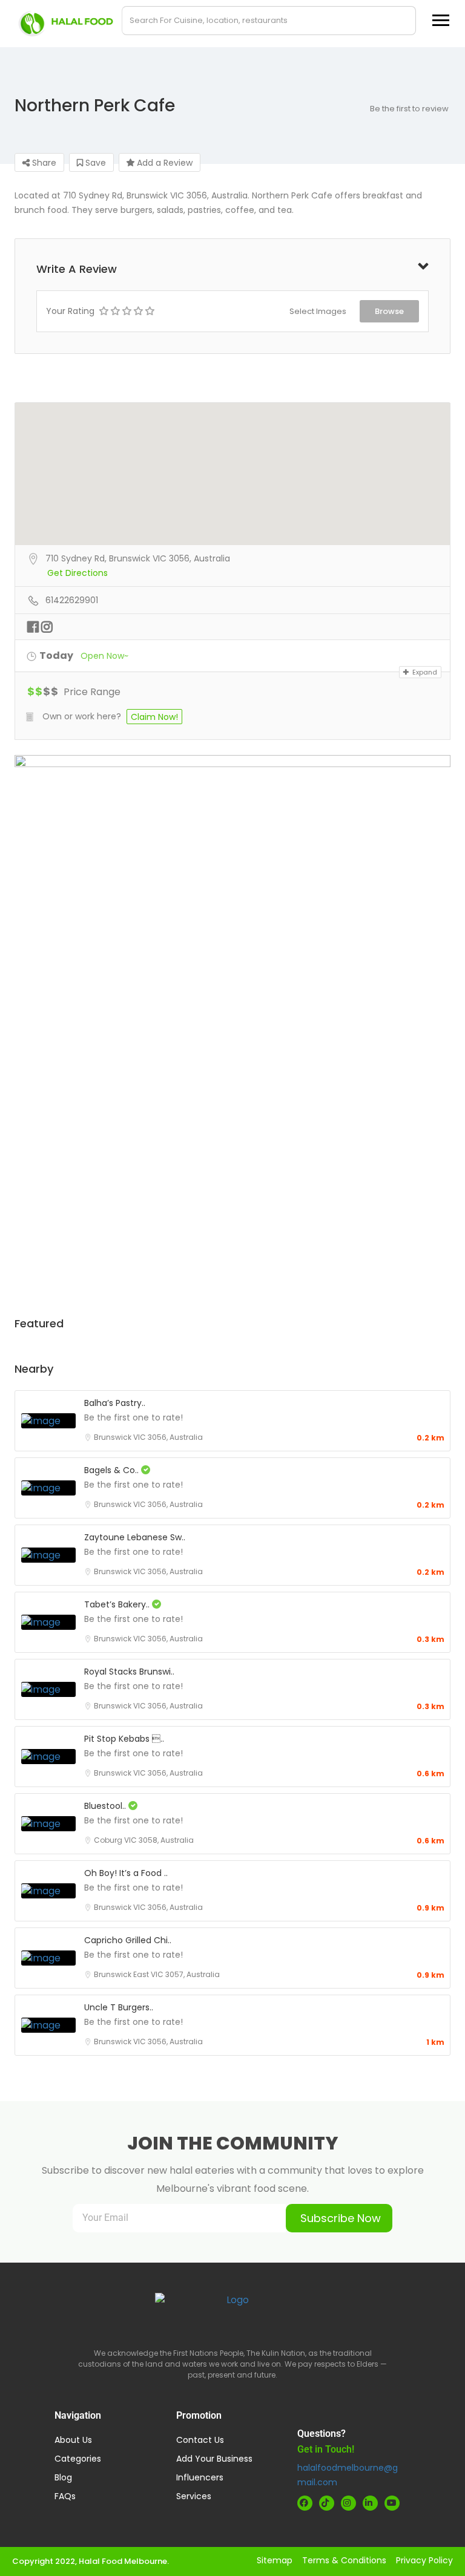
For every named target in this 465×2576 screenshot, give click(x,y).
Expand (424, 672)
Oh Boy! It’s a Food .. (126, 1873)
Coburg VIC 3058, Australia (144, 1840)
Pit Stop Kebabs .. (124, 1739)
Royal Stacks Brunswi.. (129, 1672)
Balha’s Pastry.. (115, 1403)
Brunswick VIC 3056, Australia (148, 1437)
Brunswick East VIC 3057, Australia (157, 1974)
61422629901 (72, 600)
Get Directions (77, 573)
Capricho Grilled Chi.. (128, 1940)
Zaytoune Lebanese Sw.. (135, 1537)
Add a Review (163, 163)
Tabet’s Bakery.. (118, 1604)
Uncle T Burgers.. (119, 2007)
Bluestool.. (106, 1806)
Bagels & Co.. (113, 1470)
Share (43, 163)
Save (94, 163)
